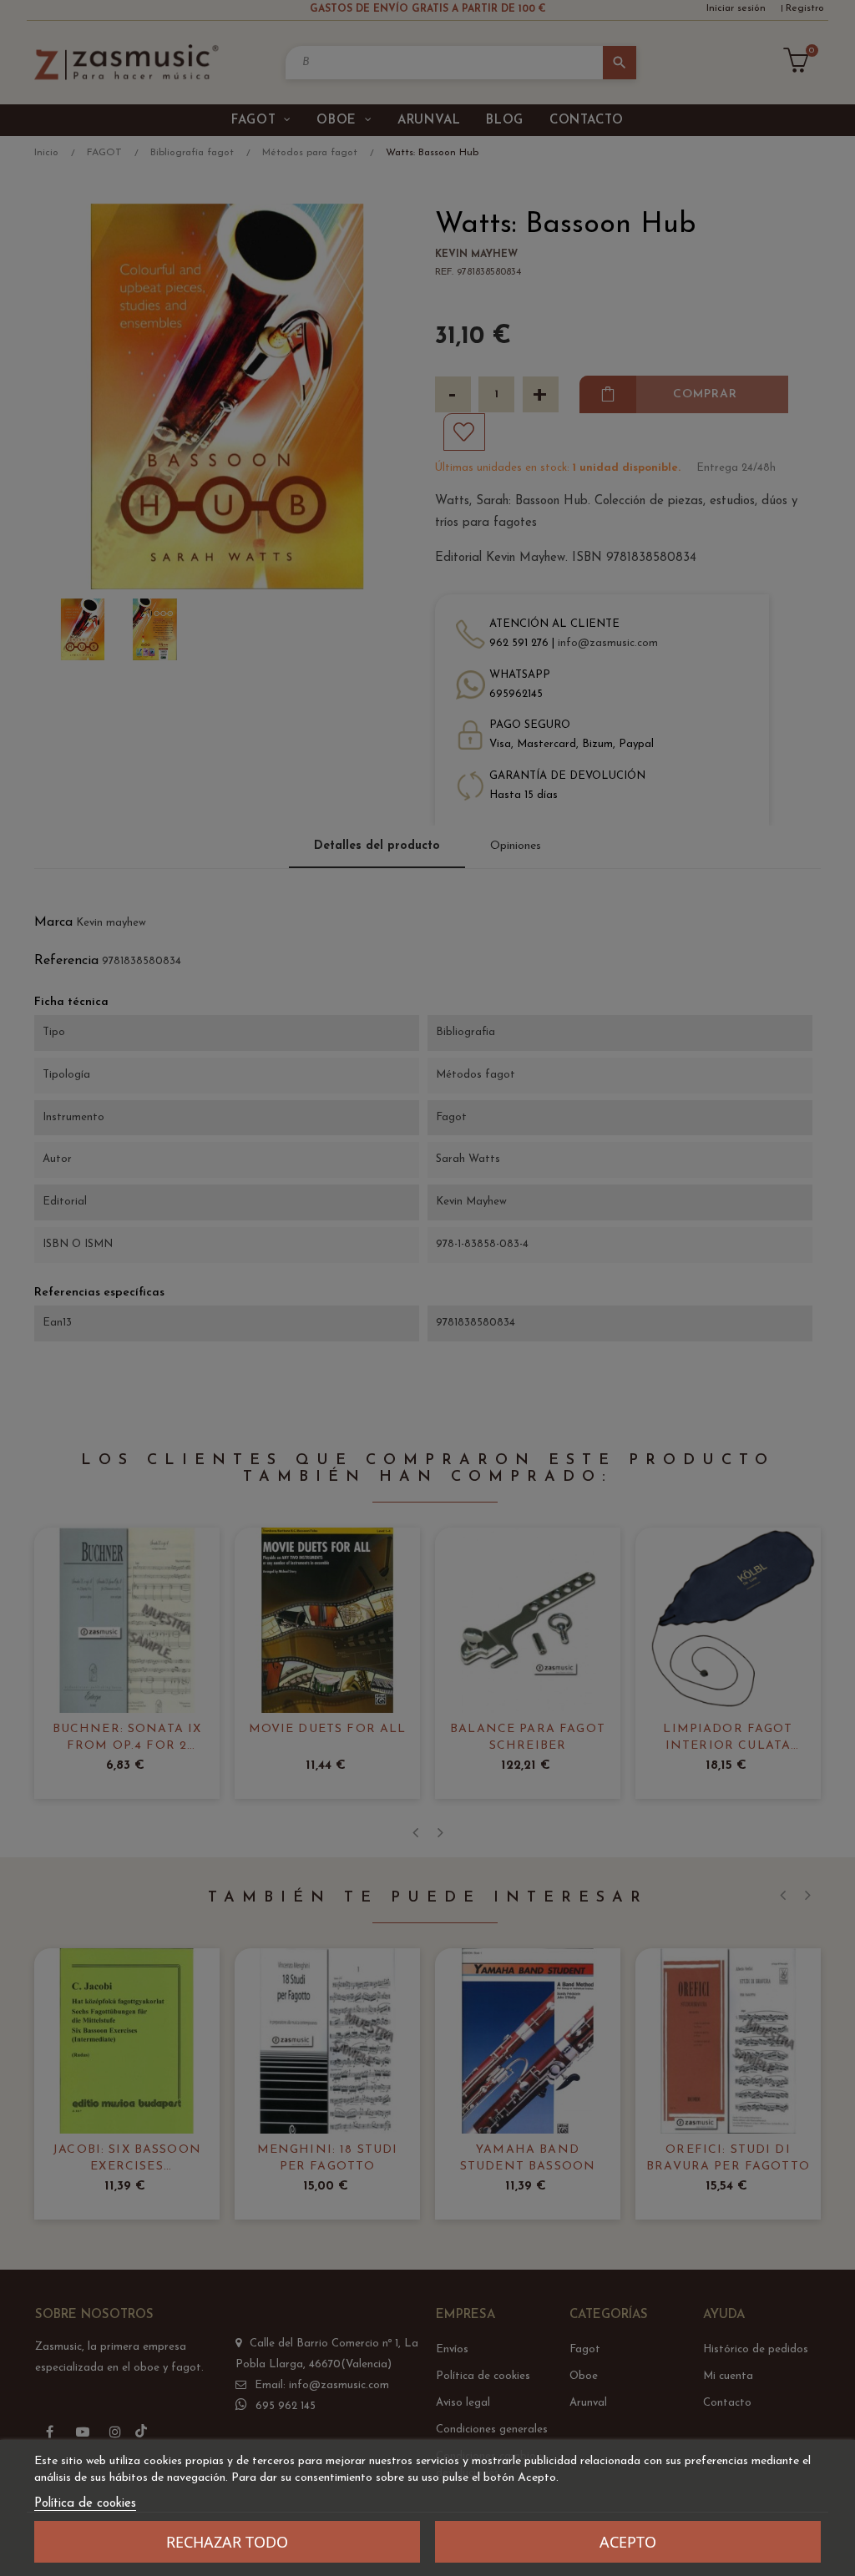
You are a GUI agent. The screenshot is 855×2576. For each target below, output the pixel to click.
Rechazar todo (227, 2542)
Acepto (628, 2542)
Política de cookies (85, 2504)
